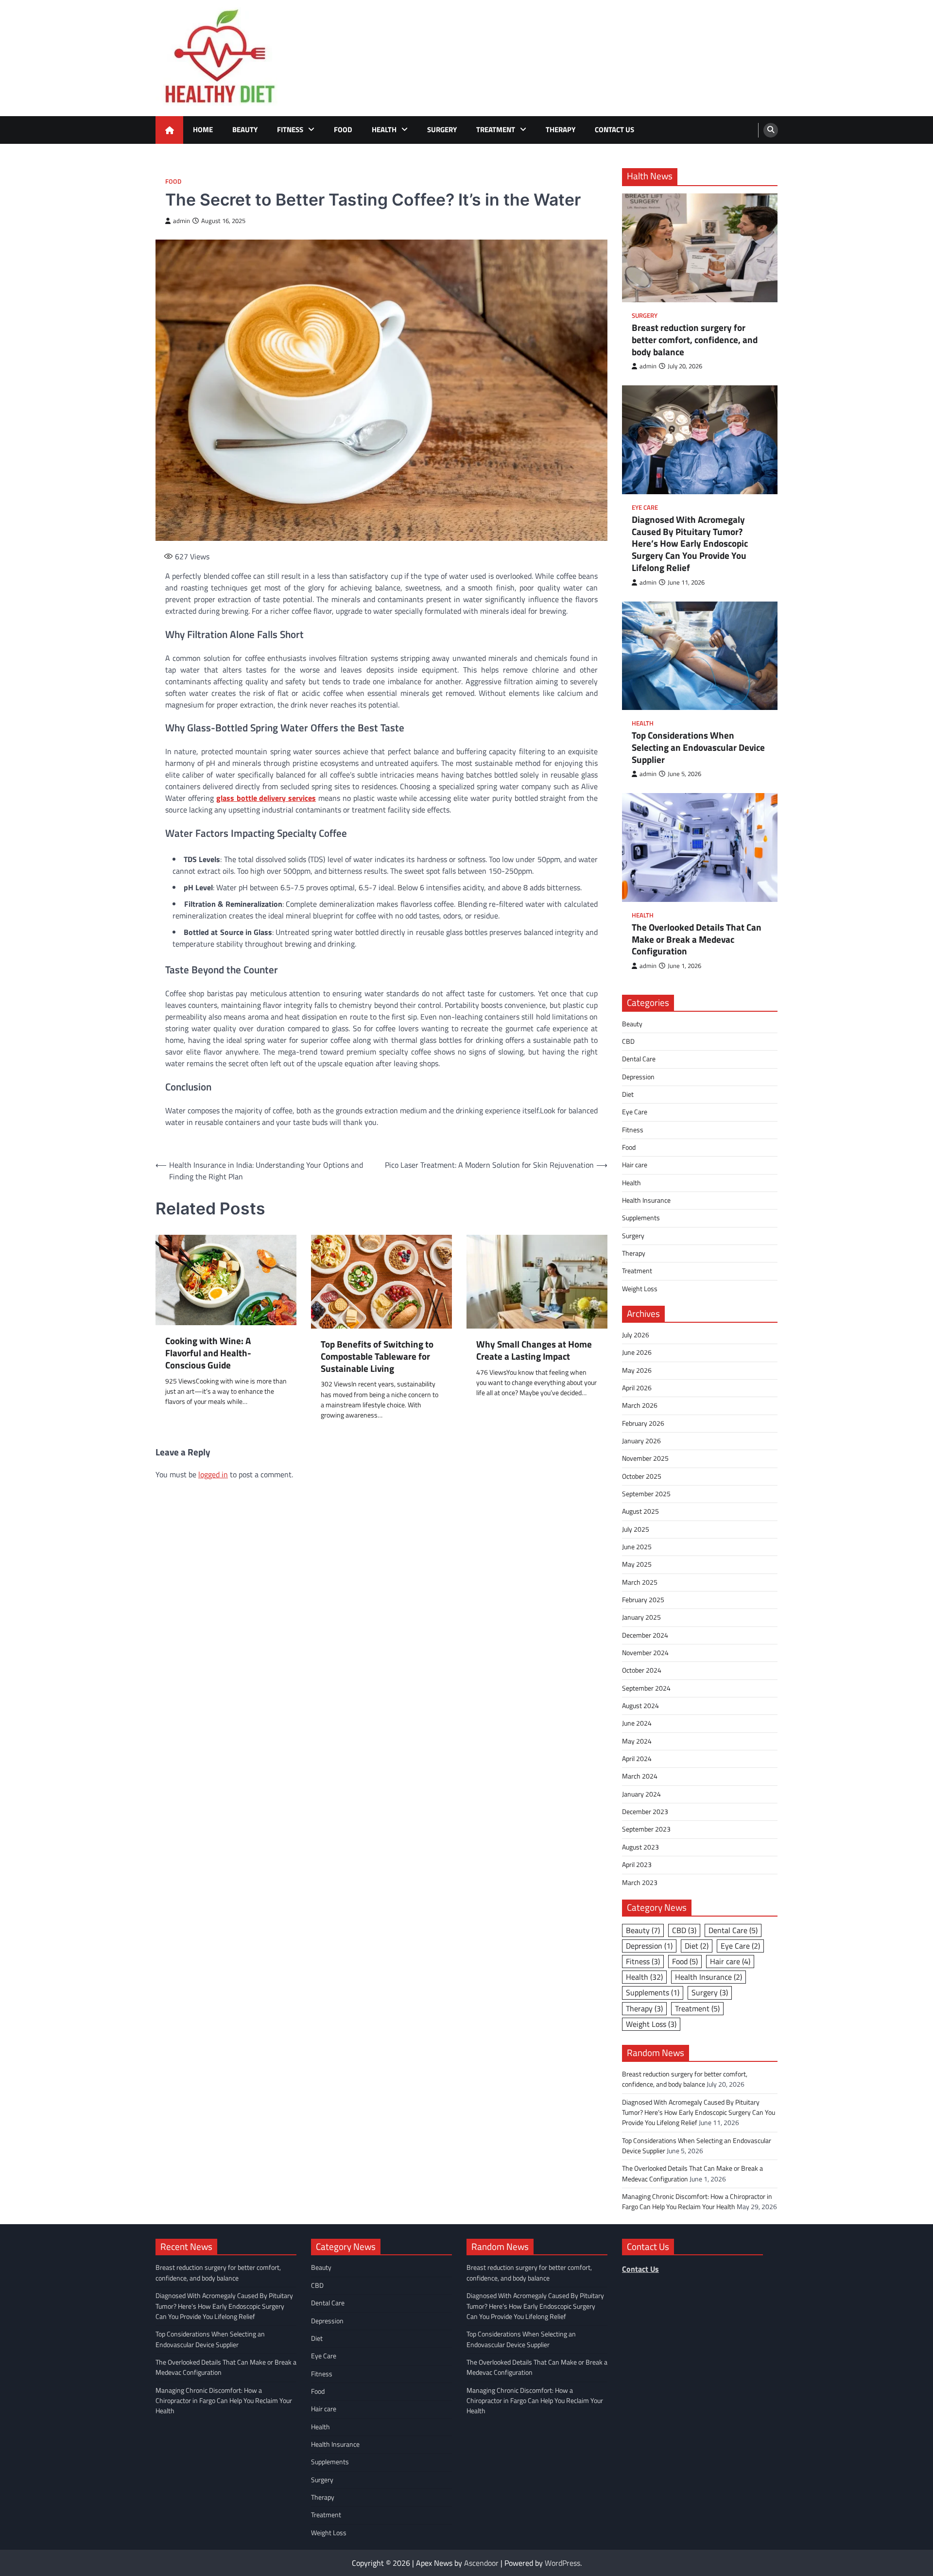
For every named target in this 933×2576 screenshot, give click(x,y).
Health (384, 130)
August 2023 (640, 1847)
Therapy (561, 130)
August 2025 (640, 1511)
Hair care (635, 1165)
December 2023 (645, 1812)
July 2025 (636, 1529)
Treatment (496, 130)
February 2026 (643, 1423)
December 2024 (645, 1635)
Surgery (442, 130)
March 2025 (640, 1582)
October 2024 (642, 1670)
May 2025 (637, 1564)
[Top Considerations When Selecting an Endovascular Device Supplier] (700, 656)
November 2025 (645, 1458)
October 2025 (642, 1476)
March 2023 (640, 1883)
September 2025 (646, 1494)
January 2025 (641, 1617)
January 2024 (641, 1794)
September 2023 (646, 1829)
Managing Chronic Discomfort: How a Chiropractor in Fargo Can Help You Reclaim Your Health (697, 2202)
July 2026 (636, 1335)
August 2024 (640, 1706)
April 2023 (637, 1865)
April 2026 (637, 1388)
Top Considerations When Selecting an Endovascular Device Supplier (698, 747)
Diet (628, 1094)
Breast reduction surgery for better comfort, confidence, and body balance (695, 340)
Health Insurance (646, 1200)
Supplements (641, 1218)
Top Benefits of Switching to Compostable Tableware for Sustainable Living (377, 1356)
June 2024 (637, 1723)
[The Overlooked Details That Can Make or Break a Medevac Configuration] (700, 847)
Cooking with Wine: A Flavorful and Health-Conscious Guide (208, 1353)
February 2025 (643, 1600)
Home (203, 130)
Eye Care (645, 508)
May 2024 (637, 1741)
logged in (213, 1474)
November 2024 (645, 1653)
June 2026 (637, 1352)
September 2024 (646, 1688)
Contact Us (614, 130)
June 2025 (637, 1547)
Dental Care (639, 1059)
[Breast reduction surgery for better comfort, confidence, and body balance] (700, 248)
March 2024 (640, 1776)
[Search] (771, 130)
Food (343, 130)
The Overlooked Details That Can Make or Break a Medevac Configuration (697, 939)
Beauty (245, 130)
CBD (628, 1041)
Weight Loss (640, 1289)
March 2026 (640, 1405)
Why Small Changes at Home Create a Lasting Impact (534, 1350)
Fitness (290, 130)
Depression (638, 1077)
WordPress (562, 2563)
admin (181, 221)
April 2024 (637, 1759)
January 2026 (641, 1441)
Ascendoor (481, 2563)
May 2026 (637, 1370)
